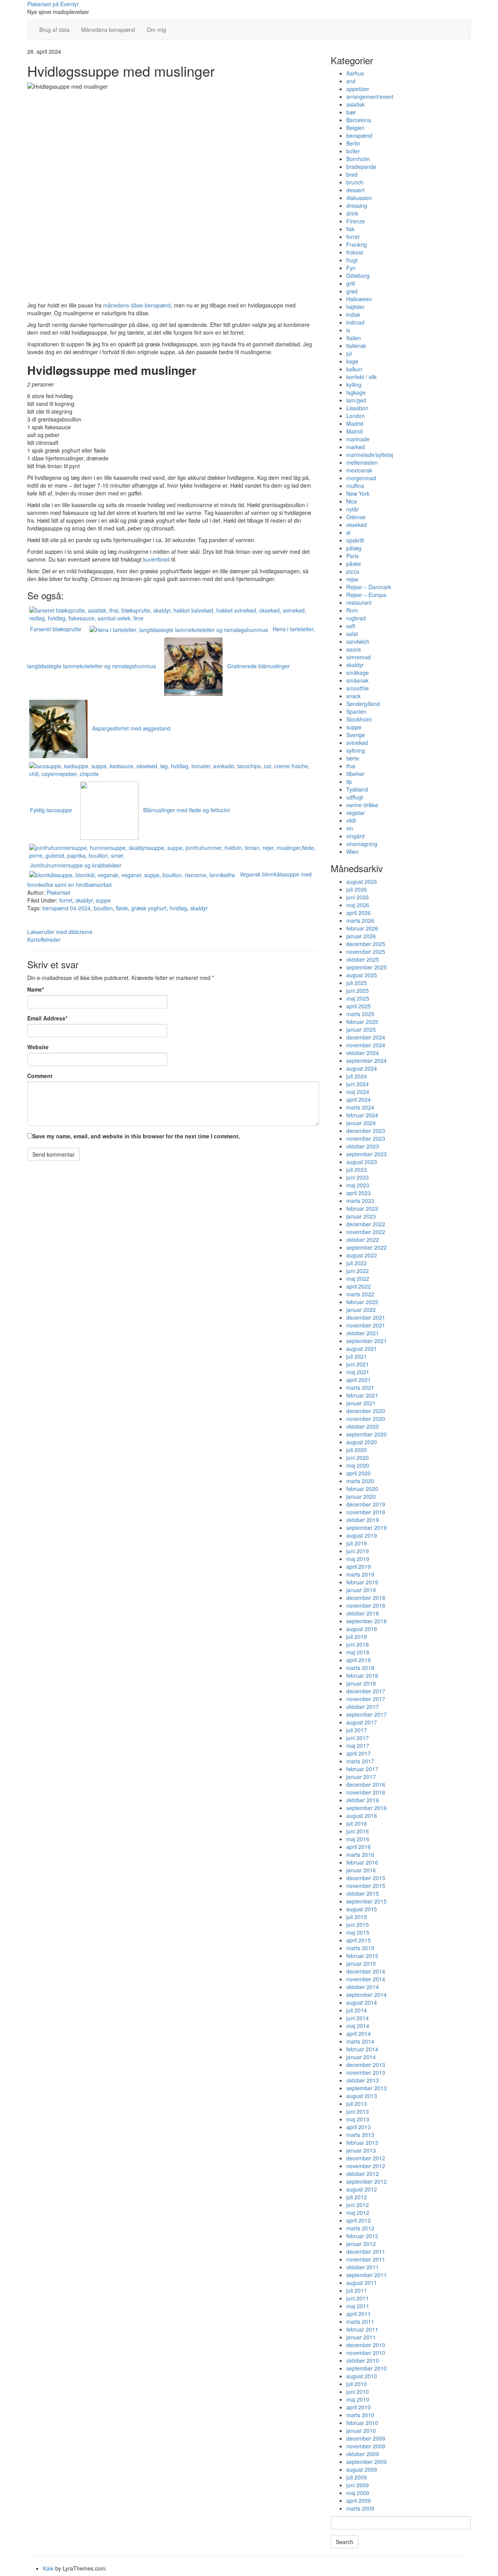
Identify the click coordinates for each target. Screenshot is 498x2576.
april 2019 (359, 1566)
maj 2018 (358, 1652)
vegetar (356, 813)
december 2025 (366, 944)
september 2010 (366, 2368)
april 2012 (359, 2220)
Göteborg (358, 276)
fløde (122, 908)
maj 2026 (358, 905)
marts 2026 (360, 920)
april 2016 (359, 1847)
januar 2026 (361, 936)
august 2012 (362, 2189)
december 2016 (366, 1784)
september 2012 (366, 2181)
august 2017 (362, 1722)
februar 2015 (362, 1956)
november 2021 (366, 1325)
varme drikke (362, 805)
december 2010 (366, 2345)
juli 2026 (357, 889)
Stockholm (359, 719)
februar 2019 (362, 1582)
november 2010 (366, 2353)
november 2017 (366, 1699)
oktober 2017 (363, 1707)
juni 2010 (358, 2392)
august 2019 (362, 1535)
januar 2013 (361, 2150)
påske (354, 564)
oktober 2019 (363, 1520)
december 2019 (366, 1504)
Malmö (355, 431)
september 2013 (366, 2088)
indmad (355, 322)
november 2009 (366, 2446)
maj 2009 (358, 2493)
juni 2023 (358, 1177)
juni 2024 (358, 1084)
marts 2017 (360, 1761)
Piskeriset (59, 892)
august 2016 (362, 1816)
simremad (359, 657)
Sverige (356, 735)
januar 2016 (361, 1870)
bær (351, 112)
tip (349, 781)
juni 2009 (358, 2485)
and (351, 81)
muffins (355, 486)
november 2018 (366, 1605)
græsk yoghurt (149, 908)
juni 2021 (358, 1364)
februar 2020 (362, 1489)
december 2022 (366, 1224)
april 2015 (359, 1940)
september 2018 (366, 1621)
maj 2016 (358, 1839)
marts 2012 (360, 2228)
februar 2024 (362, 1115)
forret (66, 900)
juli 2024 (357, 1076)
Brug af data (54, 30)
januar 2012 (361, 2244)
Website (38, 1047)
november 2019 (366, 1512)
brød (352, 174)
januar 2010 (361, 2430)
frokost (355, 252)
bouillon (103, 908)
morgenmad (361, 478)
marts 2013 (360, 2135)
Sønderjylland (363, 704)
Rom (352, 610)
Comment (40, 1076)
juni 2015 (358, 1925)
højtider (355, 307)
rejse (352, 579)
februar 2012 (362, 2236)
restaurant (359, 602)
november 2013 (366, 2072)
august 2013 (362, 2096)
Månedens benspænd (108, 30)
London (356, 416)
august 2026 (362, 881)
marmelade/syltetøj (370, 455)
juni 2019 (358, 1551)
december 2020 (366, 1411)
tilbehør (355, 774)
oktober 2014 (363, 1987)
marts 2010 (360, 2415)
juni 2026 (358, 897)
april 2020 (359, 1473)
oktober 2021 (363, 1333)
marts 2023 (360, 1201)
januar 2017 (361, 1777)
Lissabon (357, 408)
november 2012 (366, 2166)
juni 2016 (358, 1831)
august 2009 (362, 2469)
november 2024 (366, 1045)
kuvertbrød (156, 559)
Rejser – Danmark (369, 587)
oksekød (357, 525)
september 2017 (366, 1714)
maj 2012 (358, 2213)
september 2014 (366, 1995)
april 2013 (359, 2127)
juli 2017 (357, 1730)
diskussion (359, 198)
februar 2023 (362, 1208)
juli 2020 (357, 1450)
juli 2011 (357, 2290)
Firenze (356, 221)
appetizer (358, 89)
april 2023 (359, 1193)
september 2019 (366, 1528)
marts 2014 (360, 2041)
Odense (356, 517)
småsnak (357, 680)
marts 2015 (360, 1948)
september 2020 (366, 1434)
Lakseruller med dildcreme (60, 932)
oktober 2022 (363, 1240)
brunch (355, 182)
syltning (356, 750)
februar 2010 (362, 2423)
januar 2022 (361, 1310)
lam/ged (356, 400)
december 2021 (366, 1317)
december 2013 (366, 2065)
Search (345, 2542)
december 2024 (366, 1037)
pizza (353, 571)
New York (358, 493)
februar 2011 (362, 2329)
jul (349, 353)
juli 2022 (357, 1263)
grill (351, 283)
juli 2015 (357, 1917)
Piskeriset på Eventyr (53, 4)
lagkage (356, 392)
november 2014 (366, 1979)
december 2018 (366, 1598)
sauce (354, 649)
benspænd (359, 135)
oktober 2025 (363, 959)
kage (352, 361)
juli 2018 (357, 1637)
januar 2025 (361, 1029)
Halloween (359, 299)
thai (351, 766)
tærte (353, 758)
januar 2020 (361, 1496)
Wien (352, 852)
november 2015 (366, 1886)
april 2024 (359, 1099)
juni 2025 (358, 990)
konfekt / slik (361, 377)
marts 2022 (360, 1294)
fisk (350, 229)
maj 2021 (358, 1372)
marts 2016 (360, 1854)
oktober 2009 (363, 2454)
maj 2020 (358, 1465)
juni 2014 (358, 2018)
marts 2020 (360, 1481)
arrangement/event (370, 97)
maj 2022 (358, 1278)
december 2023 (366, 1131)
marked (356, 447)
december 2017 (366, 1691)
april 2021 (359, 1380)
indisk (353, 314)
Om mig (156, 30)
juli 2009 (357, 2477)
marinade (358, 439)
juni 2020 (358, 1457)
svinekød (357, 743)
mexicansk (359, 470)
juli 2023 (357, 1169)
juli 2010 (357, 2384)
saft (351, 626)
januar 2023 (361, 1216)
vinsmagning (362, 844)
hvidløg (178, 908)
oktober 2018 (363, 1613)
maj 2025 (358, 998)
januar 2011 (361, 2337)
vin (350, 828)
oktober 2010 (363, 2360)
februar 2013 (362, 2142)
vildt (351, 820)
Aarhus (355, 73)
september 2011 (366, 2275)
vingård (355, 836)
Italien (354, 338)
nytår (352, 509)
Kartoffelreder (44, 939)
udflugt (355, 797)
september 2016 (366, 1808)
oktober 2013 (363, 2080)
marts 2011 (360, 2321)
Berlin (353, 143)
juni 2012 (358, 2205)
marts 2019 (360, 1574)
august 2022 (362, 1255)
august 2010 (362, 2376)
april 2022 (359, 1286)
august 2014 (362, 2002)
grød (352, 291)
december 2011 (366, 2251)
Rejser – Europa (366, 595)
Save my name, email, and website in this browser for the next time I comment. (136, 1136)
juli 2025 (357, 983)
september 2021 (366, 1341)
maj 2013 (358, 2119)
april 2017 (359, 1753)
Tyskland (357, 789)
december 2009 (366, 2438)
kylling (354, 385)
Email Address (47, 1018)
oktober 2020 (363, 1426)
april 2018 (359, 1660)
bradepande (361, 167)
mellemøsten (362, 462)
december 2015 (366, 1878)
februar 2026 (362, 928)
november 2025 (366, 952)
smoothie (358, 688)
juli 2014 (357, 2010)
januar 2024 (361, 1123)
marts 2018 (360, 1668)
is (348, 330)
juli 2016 (357, 1823)
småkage (358, 673)
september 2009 (366, 2462)
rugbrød (356, 618)
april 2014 (359, 2033)
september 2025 (366, 967)
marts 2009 (360, 2508)
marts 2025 (360, 1014)
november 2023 (366, 1138)
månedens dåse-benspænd (137, 305)
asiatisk (355, 104)
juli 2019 (357, 1543)
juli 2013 (357, 2104)
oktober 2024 (363, 1053)
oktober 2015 (363, 1893)
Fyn (351, 268)
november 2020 (366, 1419)
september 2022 (366, 1247)
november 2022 (366, 1232)
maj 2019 (358, 1559)
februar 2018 (362, 1675)
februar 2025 (362, 1022)
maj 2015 (358, 1932)
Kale (48, 2568)
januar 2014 (361, 2057)
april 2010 (359, 2407)
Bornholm (358, 159)
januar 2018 (361, 1683)
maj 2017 (358, 1745)
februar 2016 (362, 1862)
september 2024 (366, 1061)
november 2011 (366, 2259)
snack (353, 696)
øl (348, 532)
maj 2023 (358, 1185)
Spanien (356, 711)
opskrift (355, 540)
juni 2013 (358, 2111)
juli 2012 (357, 2197)
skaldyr (84, 900)
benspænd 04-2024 (67, 908)
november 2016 (366, 1792)
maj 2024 (358, 1092)
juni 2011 (358, 2298)
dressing (357, 205)
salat (352, 634)
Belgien (355, 128)
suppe (103, 900)
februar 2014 (362, 2049)
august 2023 (362, 1162)
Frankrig (357, 244)
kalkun (354, 369)
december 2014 (366, 1971)
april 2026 (359, 913)
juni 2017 (358, 1738)
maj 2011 (358, 2306)
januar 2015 (361, 1963)
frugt (352, 260)
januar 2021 (361, 1403)
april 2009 (359, 2500)
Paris (352, 556)
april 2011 (359, 2314)
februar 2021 (362, 1395)
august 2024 (362, 1068)
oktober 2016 (363, 1800)
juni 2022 (358, 1271)
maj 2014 (358, 2026)
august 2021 (362, 1349)
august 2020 (362, 1442)
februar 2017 (362, 1769)
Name (36, 989)
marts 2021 (360, 1387)
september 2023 (366, 1154)
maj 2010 (358, 2399)
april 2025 (359, 1006)
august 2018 (362, 1629)
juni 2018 (358, 1644)
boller (353, 151)
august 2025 (362, 975)
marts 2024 (360, 1107)
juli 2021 (357, 1356)
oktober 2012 (363, 2174)
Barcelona (359, 120)
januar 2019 (361, 1590)
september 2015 (366, 1901)
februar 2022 (362, 1302)
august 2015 (362, 1909)
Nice (352, 501)
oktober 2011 (363, 2267)
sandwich (358, 641)
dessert (355, 190)
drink (352, 213)
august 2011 (362, 2283)
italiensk (356, 346)
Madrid (355, 423)
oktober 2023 (363, 1146)
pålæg (354, 548)
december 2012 (366, 2158)
